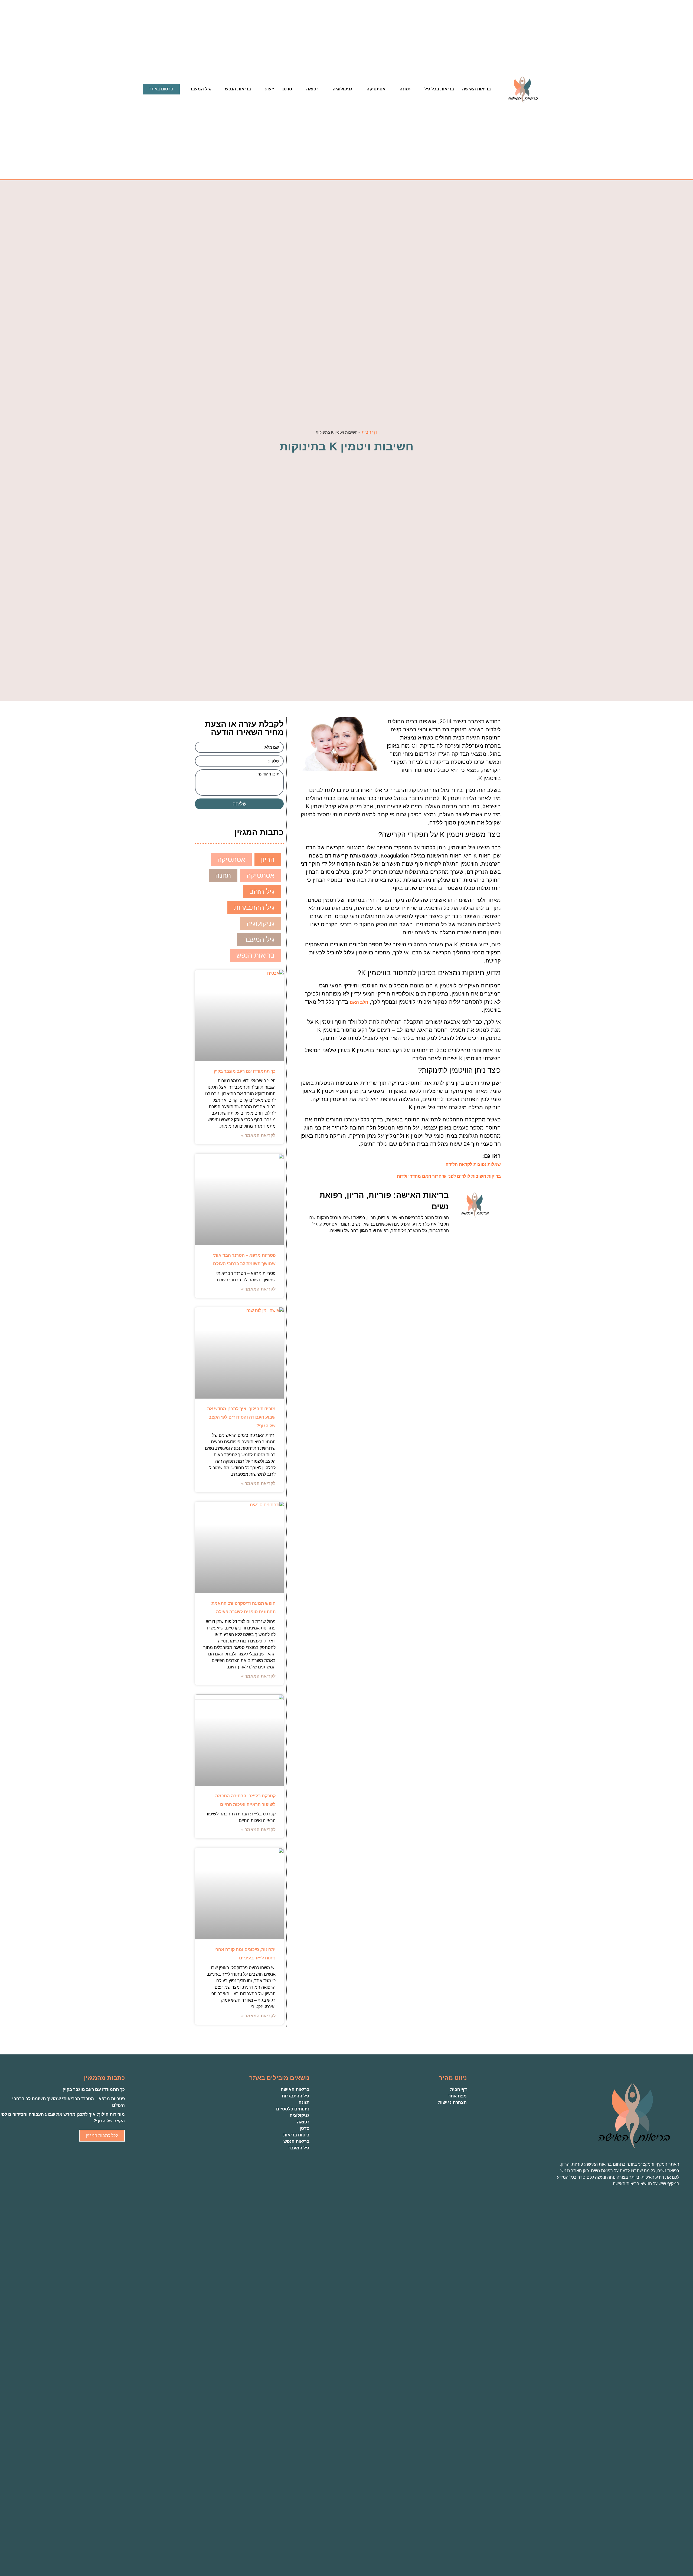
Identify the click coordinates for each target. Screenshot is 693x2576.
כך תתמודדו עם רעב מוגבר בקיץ (245, 1071)
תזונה (405, 89)
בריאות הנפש (238, 89)
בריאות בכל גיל (439, 89)
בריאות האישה (476, 89)
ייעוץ (270, 89)
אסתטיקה (376, 89)
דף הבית (370, 432)
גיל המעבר (200, 89)
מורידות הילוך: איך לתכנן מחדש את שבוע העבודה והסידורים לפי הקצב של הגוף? (241, 1417)
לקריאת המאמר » (258, 1135)
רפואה (312, 89)
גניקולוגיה (343, 89)
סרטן (287, 89)
